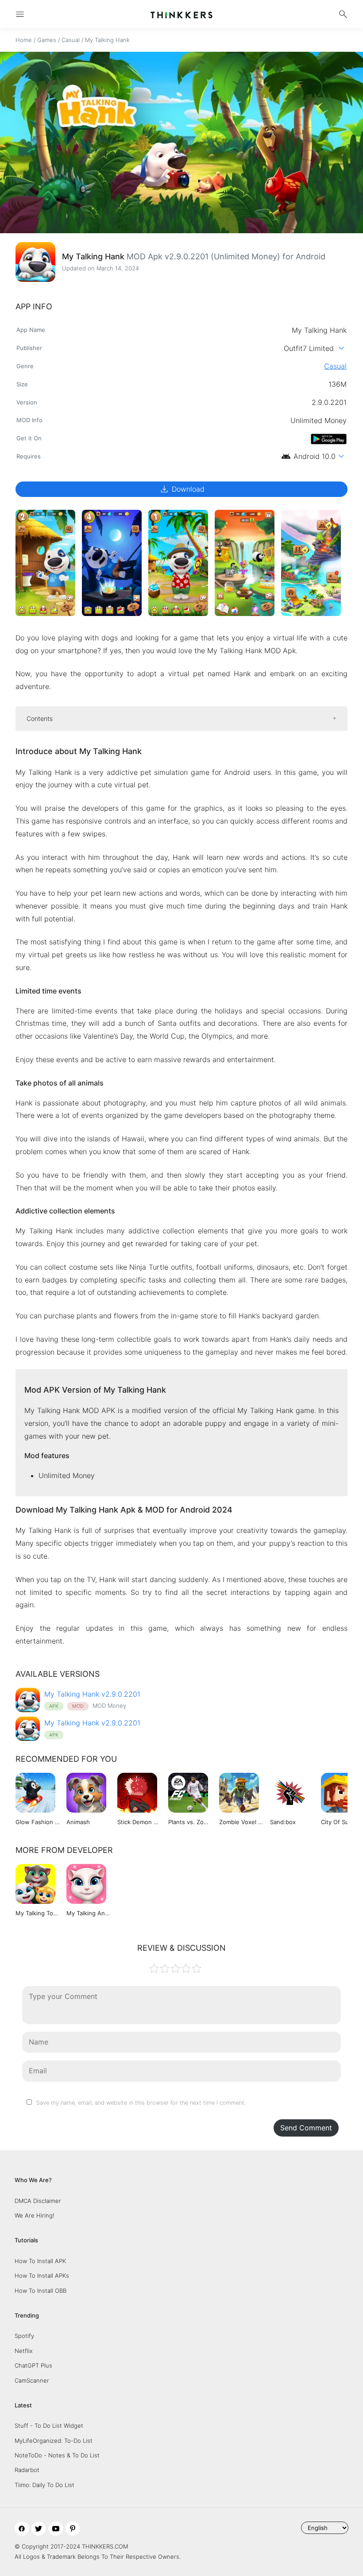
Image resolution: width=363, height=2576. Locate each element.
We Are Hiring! (35, 2215)
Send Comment (306, 2128)
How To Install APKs (42, 2276)
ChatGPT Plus (33, 2365)
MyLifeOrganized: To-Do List (54, 2441)
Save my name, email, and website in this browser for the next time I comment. (141, 2103)
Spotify (24, 2336)
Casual (71, 40)
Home (24, 40)
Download (182, 489)
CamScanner (32, 2380)
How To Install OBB (41, 2291)
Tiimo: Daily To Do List (44, 2485)
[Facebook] (22, 2529)
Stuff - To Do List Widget (49, 2426)
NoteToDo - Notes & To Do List (57, 2455)
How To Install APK (40, 2261)
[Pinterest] (73, 2529)
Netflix (24, 2351)
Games (47, 40)
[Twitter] (39, 2529)
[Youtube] (56, 2529)
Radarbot (27, 2470)
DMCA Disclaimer (38, 2201)
